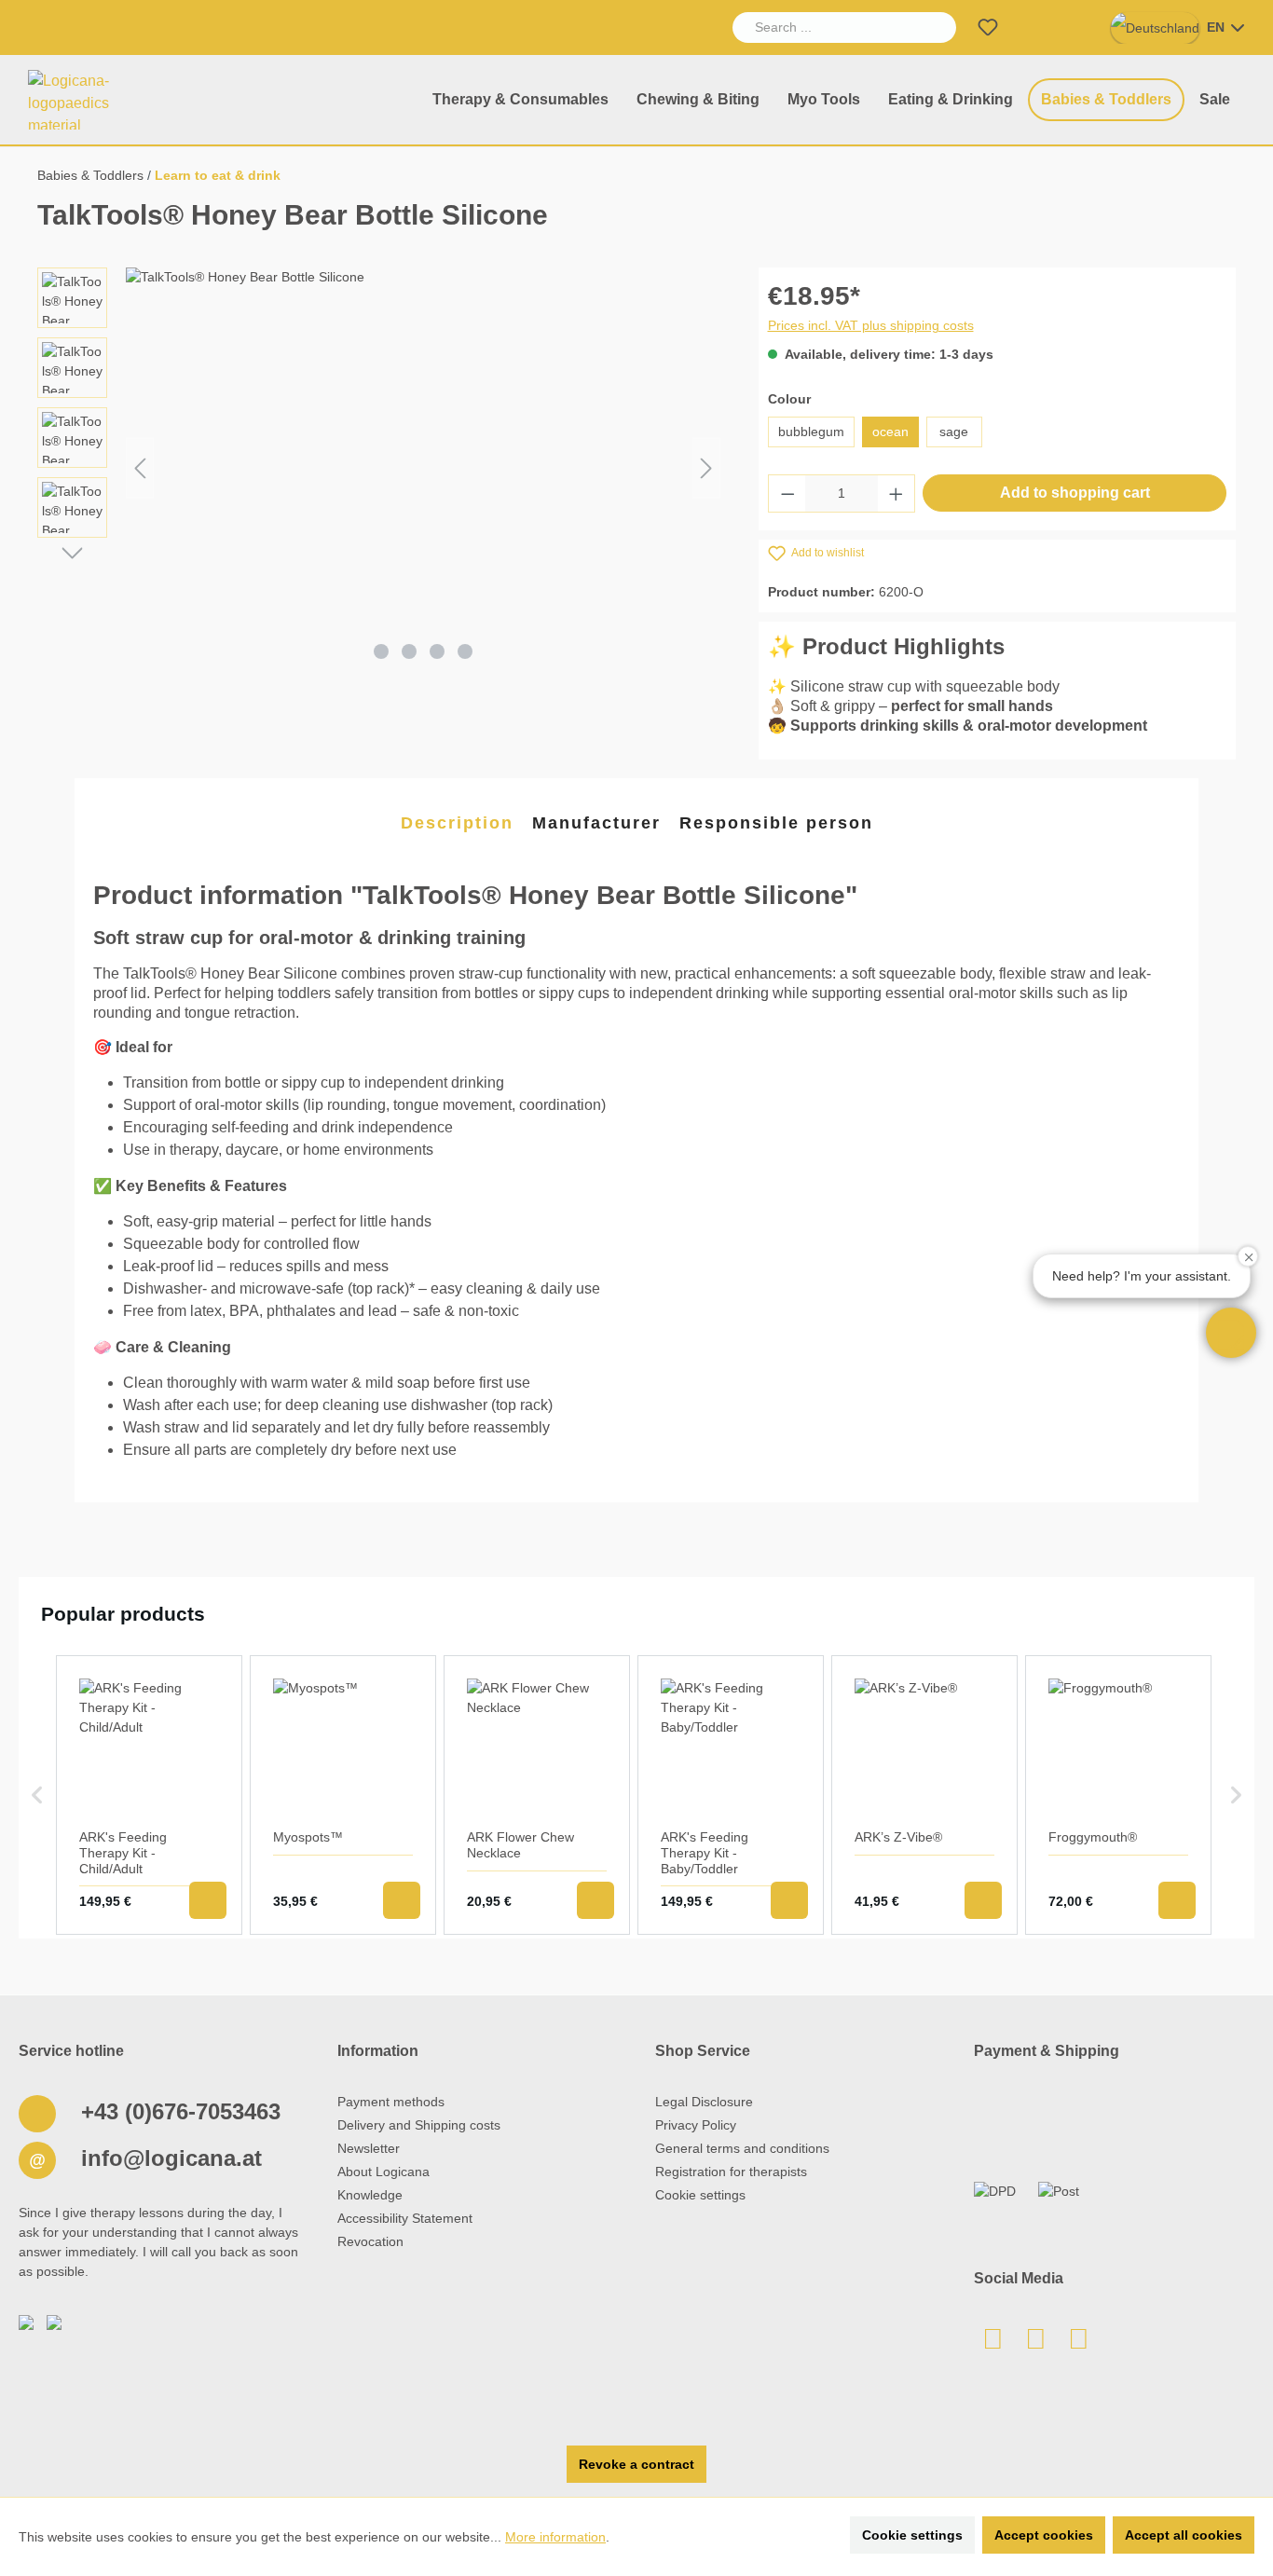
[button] (1231, 1333)
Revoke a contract (636, 2464)
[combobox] (823, 27)
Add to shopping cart (1075, 493)
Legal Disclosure (704, 2102)
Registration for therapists (731, 2172)
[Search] (935, 27)
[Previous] (140, 468)
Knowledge (370, 2195)
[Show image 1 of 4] (381, 651)
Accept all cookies (1184, 2535)
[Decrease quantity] (787, 493)
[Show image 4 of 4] (465, 651)
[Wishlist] (988, 27)
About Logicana (383, 2172)
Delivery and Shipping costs (419, 2125)
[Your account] (1033, 27)
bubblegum (811, 432)
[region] (379, 468)
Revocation (370, 2241)
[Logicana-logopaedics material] (88, 100)
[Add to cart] (208, 1900)
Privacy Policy (696, 2125)
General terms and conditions (742, 2148)
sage (954, 432)
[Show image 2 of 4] (409, 651)
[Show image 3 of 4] (437, 651)
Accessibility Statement (405, 2218)
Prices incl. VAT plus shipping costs (871, 325)
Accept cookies (1044, 2535)
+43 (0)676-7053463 (178, 2111)
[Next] (706, 468)
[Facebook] (1036, 2344)
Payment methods (391, 2102)
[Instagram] (1079, 2344)
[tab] (457, 824)
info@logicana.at (168, 2158)
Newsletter (369, 2148)
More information (555, 2537)
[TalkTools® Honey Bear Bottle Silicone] (423, 468)
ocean (890, 432)
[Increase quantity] (897, 493)
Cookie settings (700, 2195)
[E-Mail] (993, 2344)
